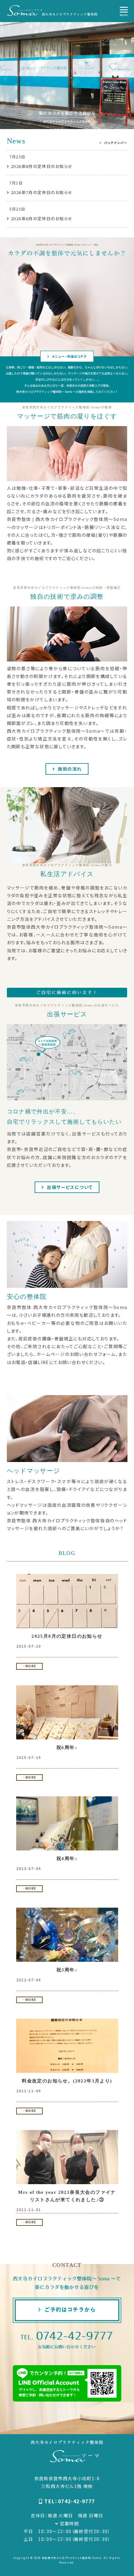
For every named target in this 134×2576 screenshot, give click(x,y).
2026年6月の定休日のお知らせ (42, 218)
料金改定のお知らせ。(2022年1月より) (67, 2081)
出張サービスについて (69, 1187)
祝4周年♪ (67, 1859)
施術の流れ (69, 769)
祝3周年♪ (67, 1970)
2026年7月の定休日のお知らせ (42, 192)
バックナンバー (115, 143)
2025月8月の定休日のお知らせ (67, 1636)
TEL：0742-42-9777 (69, 2501)
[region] (67, 74)
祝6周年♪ (67, 1748)
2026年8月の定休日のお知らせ (42, 166)
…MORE (29, 1666)
